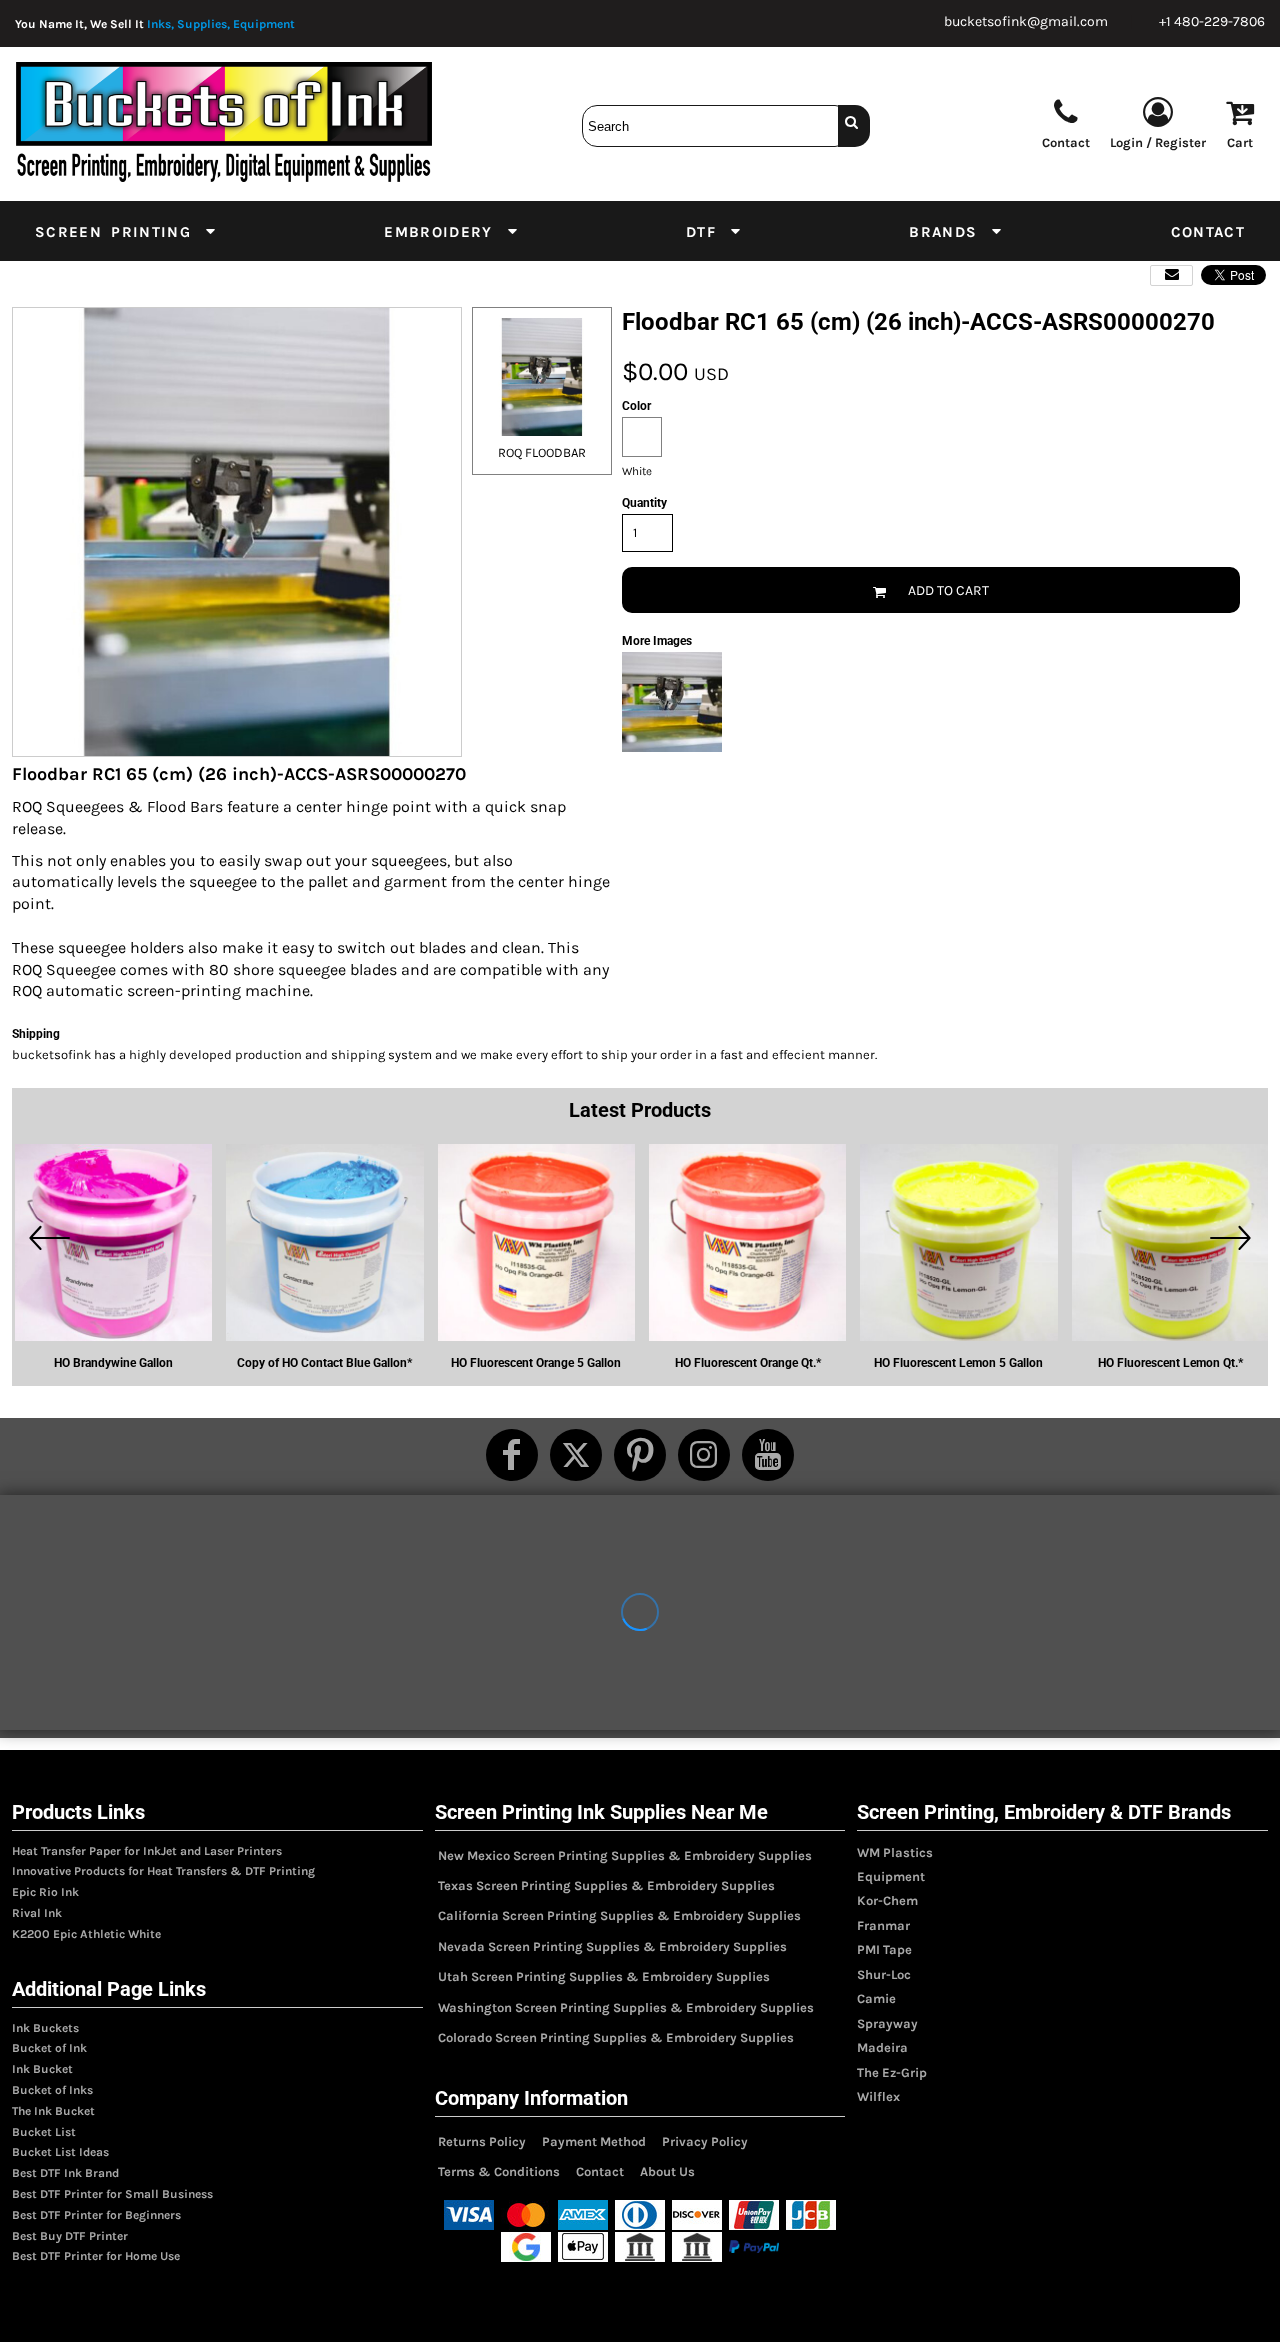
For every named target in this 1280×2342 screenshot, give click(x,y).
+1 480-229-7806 (1212, 21)
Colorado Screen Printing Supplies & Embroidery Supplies (616, 2037)
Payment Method (594, 2141)
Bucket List (44, 2132)
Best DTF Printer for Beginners (96, 2215)
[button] (126, 231)
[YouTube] (768, 1455)
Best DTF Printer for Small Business (112, 2194)
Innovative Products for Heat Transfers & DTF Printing (163, 1871)
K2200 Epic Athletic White (86, 1934)
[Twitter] (576, 1455)
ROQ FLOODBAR (542, 452)
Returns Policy (482, 2141)
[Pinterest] (640, 1455)
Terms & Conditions (499, 2171)
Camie (876, 1998)
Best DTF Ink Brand (65, 2173)
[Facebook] (512, 1455)
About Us (667, 2171)
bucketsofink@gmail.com (1026, 21)
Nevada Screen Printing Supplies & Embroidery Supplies (612, 1946)
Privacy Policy (705, 2141)
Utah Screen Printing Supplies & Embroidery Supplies (604, 1976)
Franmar (883, 1925)
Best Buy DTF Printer (70, 2236)
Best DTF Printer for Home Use (96, 2256)
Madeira (882, 2047)
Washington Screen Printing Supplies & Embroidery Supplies (626, 2007)
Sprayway (887, 2023)
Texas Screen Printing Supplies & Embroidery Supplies (606, 1885)
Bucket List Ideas (60, 2152)
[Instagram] (704, 1455)
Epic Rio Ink (45, 1892)
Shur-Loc (884, 1974)
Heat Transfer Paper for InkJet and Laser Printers (147, 1851)
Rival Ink (37, 1913)
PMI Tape (884, 1949)
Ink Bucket (42, 2069)
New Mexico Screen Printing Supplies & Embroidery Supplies (625, 1855)
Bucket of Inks (52, 2090)
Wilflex (878, 2096)
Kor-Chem (887, 1900)
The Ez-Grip (892, 2072)
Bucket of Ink (49, 2048)
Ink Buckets (45, 2028)
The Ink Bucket (53, 2111)
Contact (600, 2171)
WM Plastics (895, 1852)
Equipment (891, 1876)
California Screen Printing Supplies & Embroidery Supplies (619, 1915)
